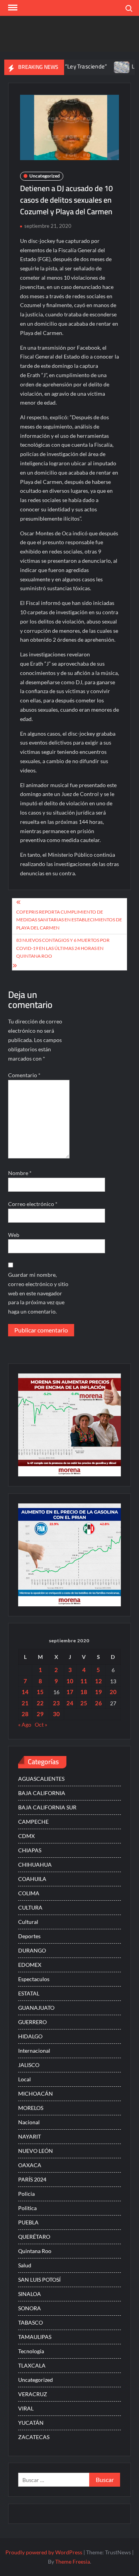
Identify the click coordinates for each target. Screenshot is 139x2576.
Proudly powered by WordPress (44, 2552)
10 (70, 1681)
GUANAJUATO (36, 2008)
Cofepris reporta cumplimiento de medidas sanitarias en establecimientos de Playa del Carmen (69, 920)
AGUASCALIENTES (41, 1779)
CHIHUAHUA (35, 1865)
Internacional (34, 2051)
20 (113, 1692)
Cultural (28, 1922)
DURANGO (32, 1950)
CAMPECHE (33, 1822)
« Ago (25, 1724)
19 (98, 1692)
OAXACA (30, 2165)
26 (98, 1703)
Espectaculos (34, 1979)
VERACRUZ (33, 2394)
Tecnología (31, 2351)
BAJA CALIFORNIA (42, 1793)
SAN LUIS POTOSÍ (39, 2280)
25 (84, 1703)
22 (40, 1703)
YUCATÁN (31, 2423)
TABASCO (31, 2322)
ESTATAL (29, 1993)
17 (70, 1692)
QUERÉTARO (34, 2237)
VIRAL (26, 2408)
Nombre (20, 1173)
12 (98, 1681)
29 (40, 1714)
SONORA (30, 2308)
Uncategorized (45, 176)
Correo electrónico (33, 1204)
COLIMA (29, 1893)
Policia (26, 2194)
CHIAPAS (30, 1850)
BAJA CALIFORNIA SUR (47, 1807)
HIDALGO (30, 2036)
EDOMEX (30, 1965)
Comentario (24, 1075)
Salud (25, 2265)
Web (14, 1235)
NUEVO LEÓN (36, 2151)
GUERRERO (32, 2022)
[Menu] (12, 8)
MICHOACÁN (36, 2093)
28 (25, 1714)
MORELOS (31, 2108)
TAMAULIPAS (35, 2337)
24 (70, 1703)
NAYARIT (30, 2136)
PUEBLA (28, 2222)
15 (40, 1692)
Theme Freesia (73, 2561)
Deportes (29, 1936)
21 (25, 1703)
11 (84, 1681)
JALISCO (29, 2065)
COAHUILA (32, 1879)
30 (56, 1714)
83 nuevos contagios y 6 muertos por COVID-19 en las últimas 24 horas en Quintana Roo (63, 948)
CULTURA (30, 1907)
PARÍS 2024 (32, 2179)
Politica (27, 2208)
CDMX (26, 1836)
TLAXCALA (32, 2365)
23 (56, 1703)
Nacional (29, 2122)
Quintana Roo (35, 2251)
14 (25, 1692)
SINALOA (30, 2294)
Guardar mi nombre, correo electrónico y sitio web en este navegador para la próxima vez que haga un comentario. (38, 1293)
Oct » (41, 1724)
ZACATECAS (34, 2437)
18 (84, 1692)
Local (25, 2079)
